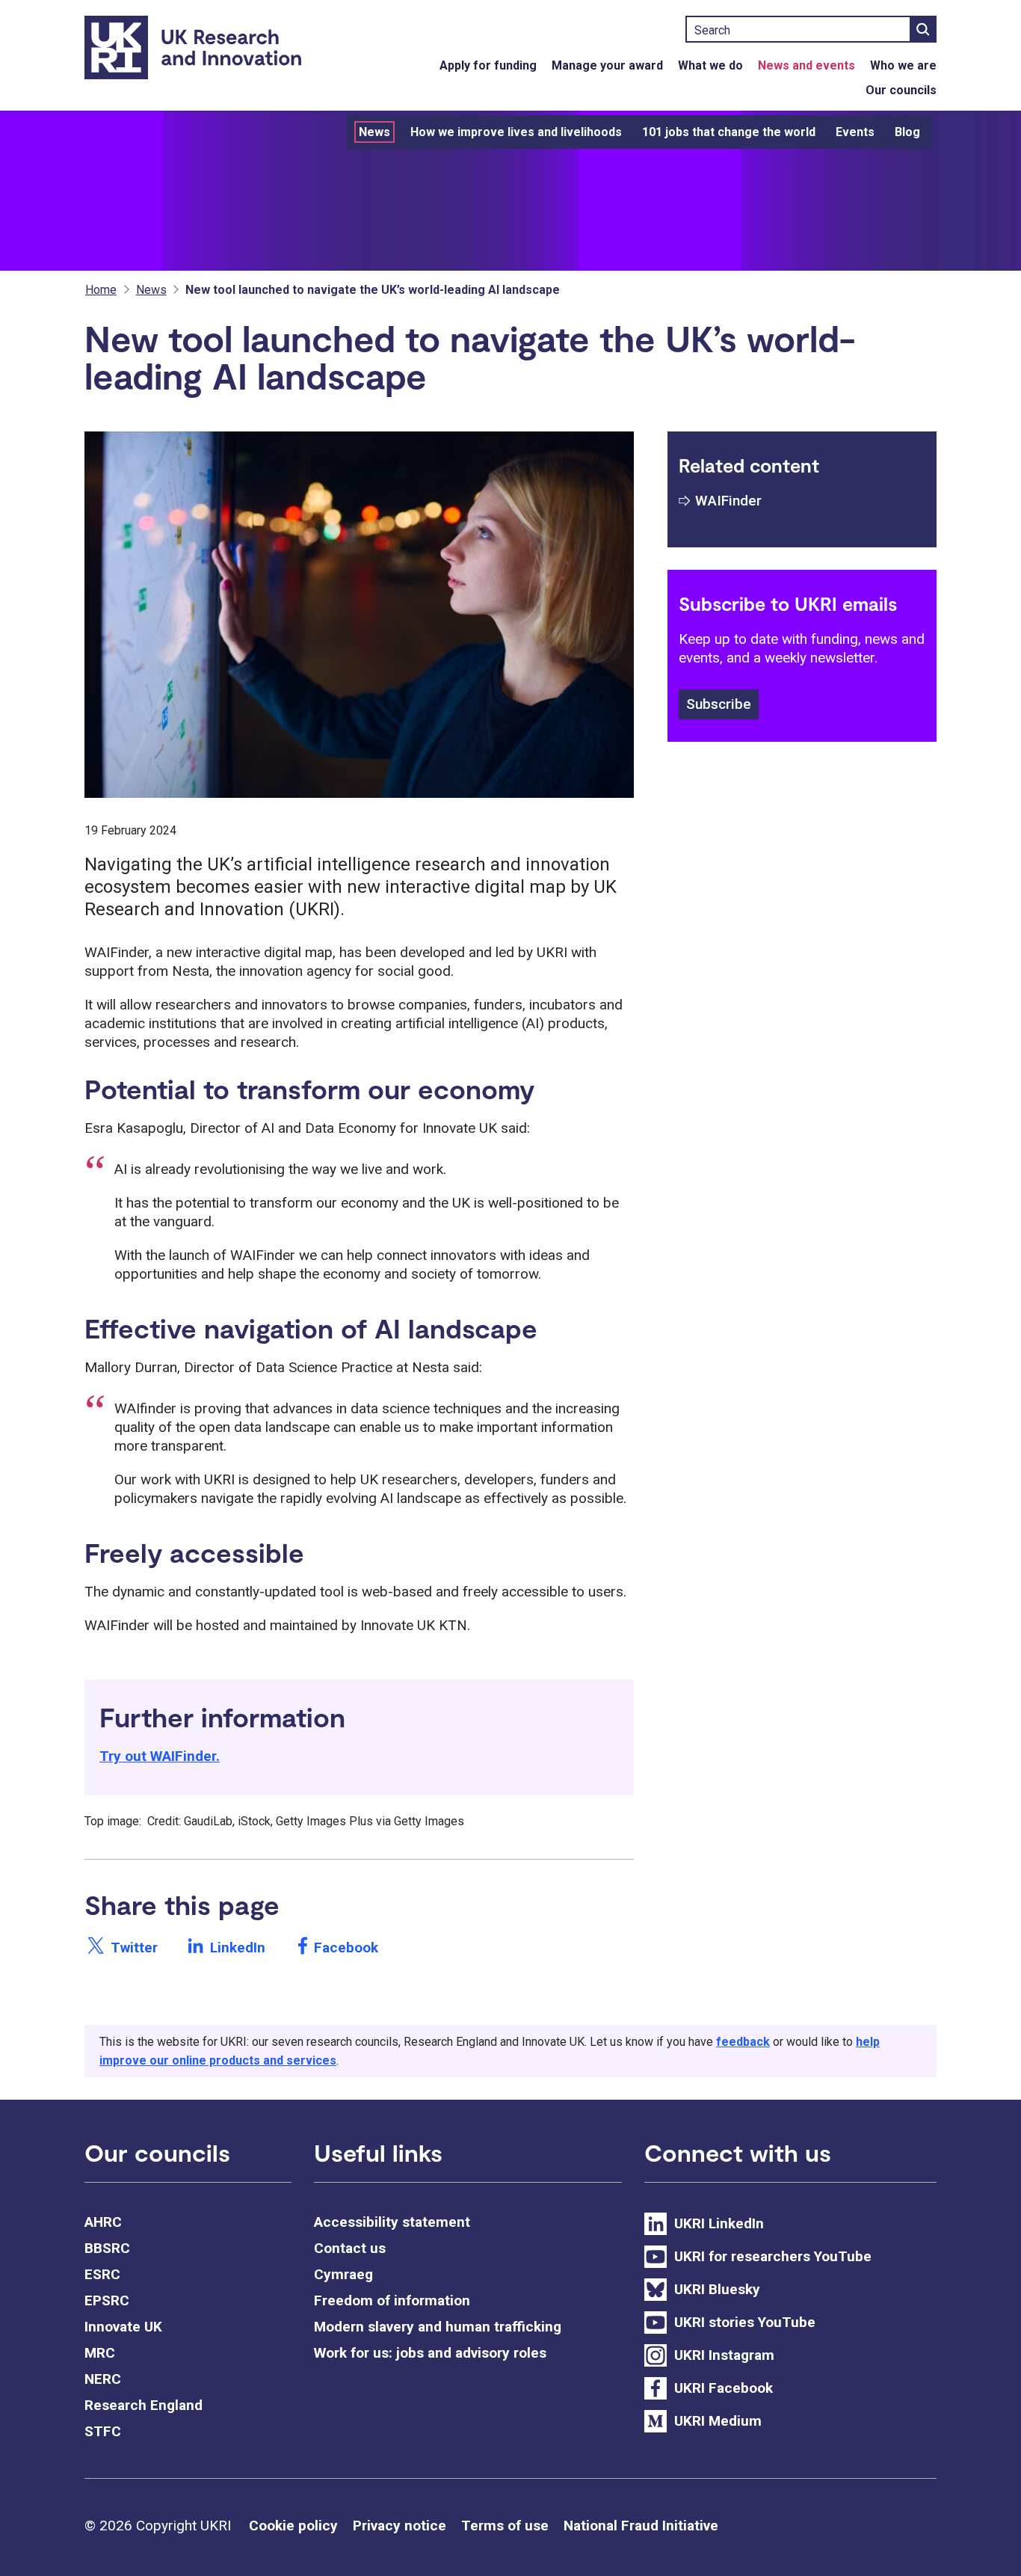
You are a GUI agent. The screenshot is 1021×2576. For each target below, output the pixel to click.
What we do (710, 65)
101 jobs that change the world (729, 132)
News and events (806, 65)
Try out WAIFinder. (160, 1756)
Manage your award (607, 65)
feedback (743, 2042)
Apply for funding (488, 65)
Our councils (901, 90)
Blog (907, 132)
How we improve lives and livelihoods (516, 132)
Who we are (903, 65)
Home (101, 290)
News (374, 132)
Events (855, 132)
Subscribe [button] (719, 704)
